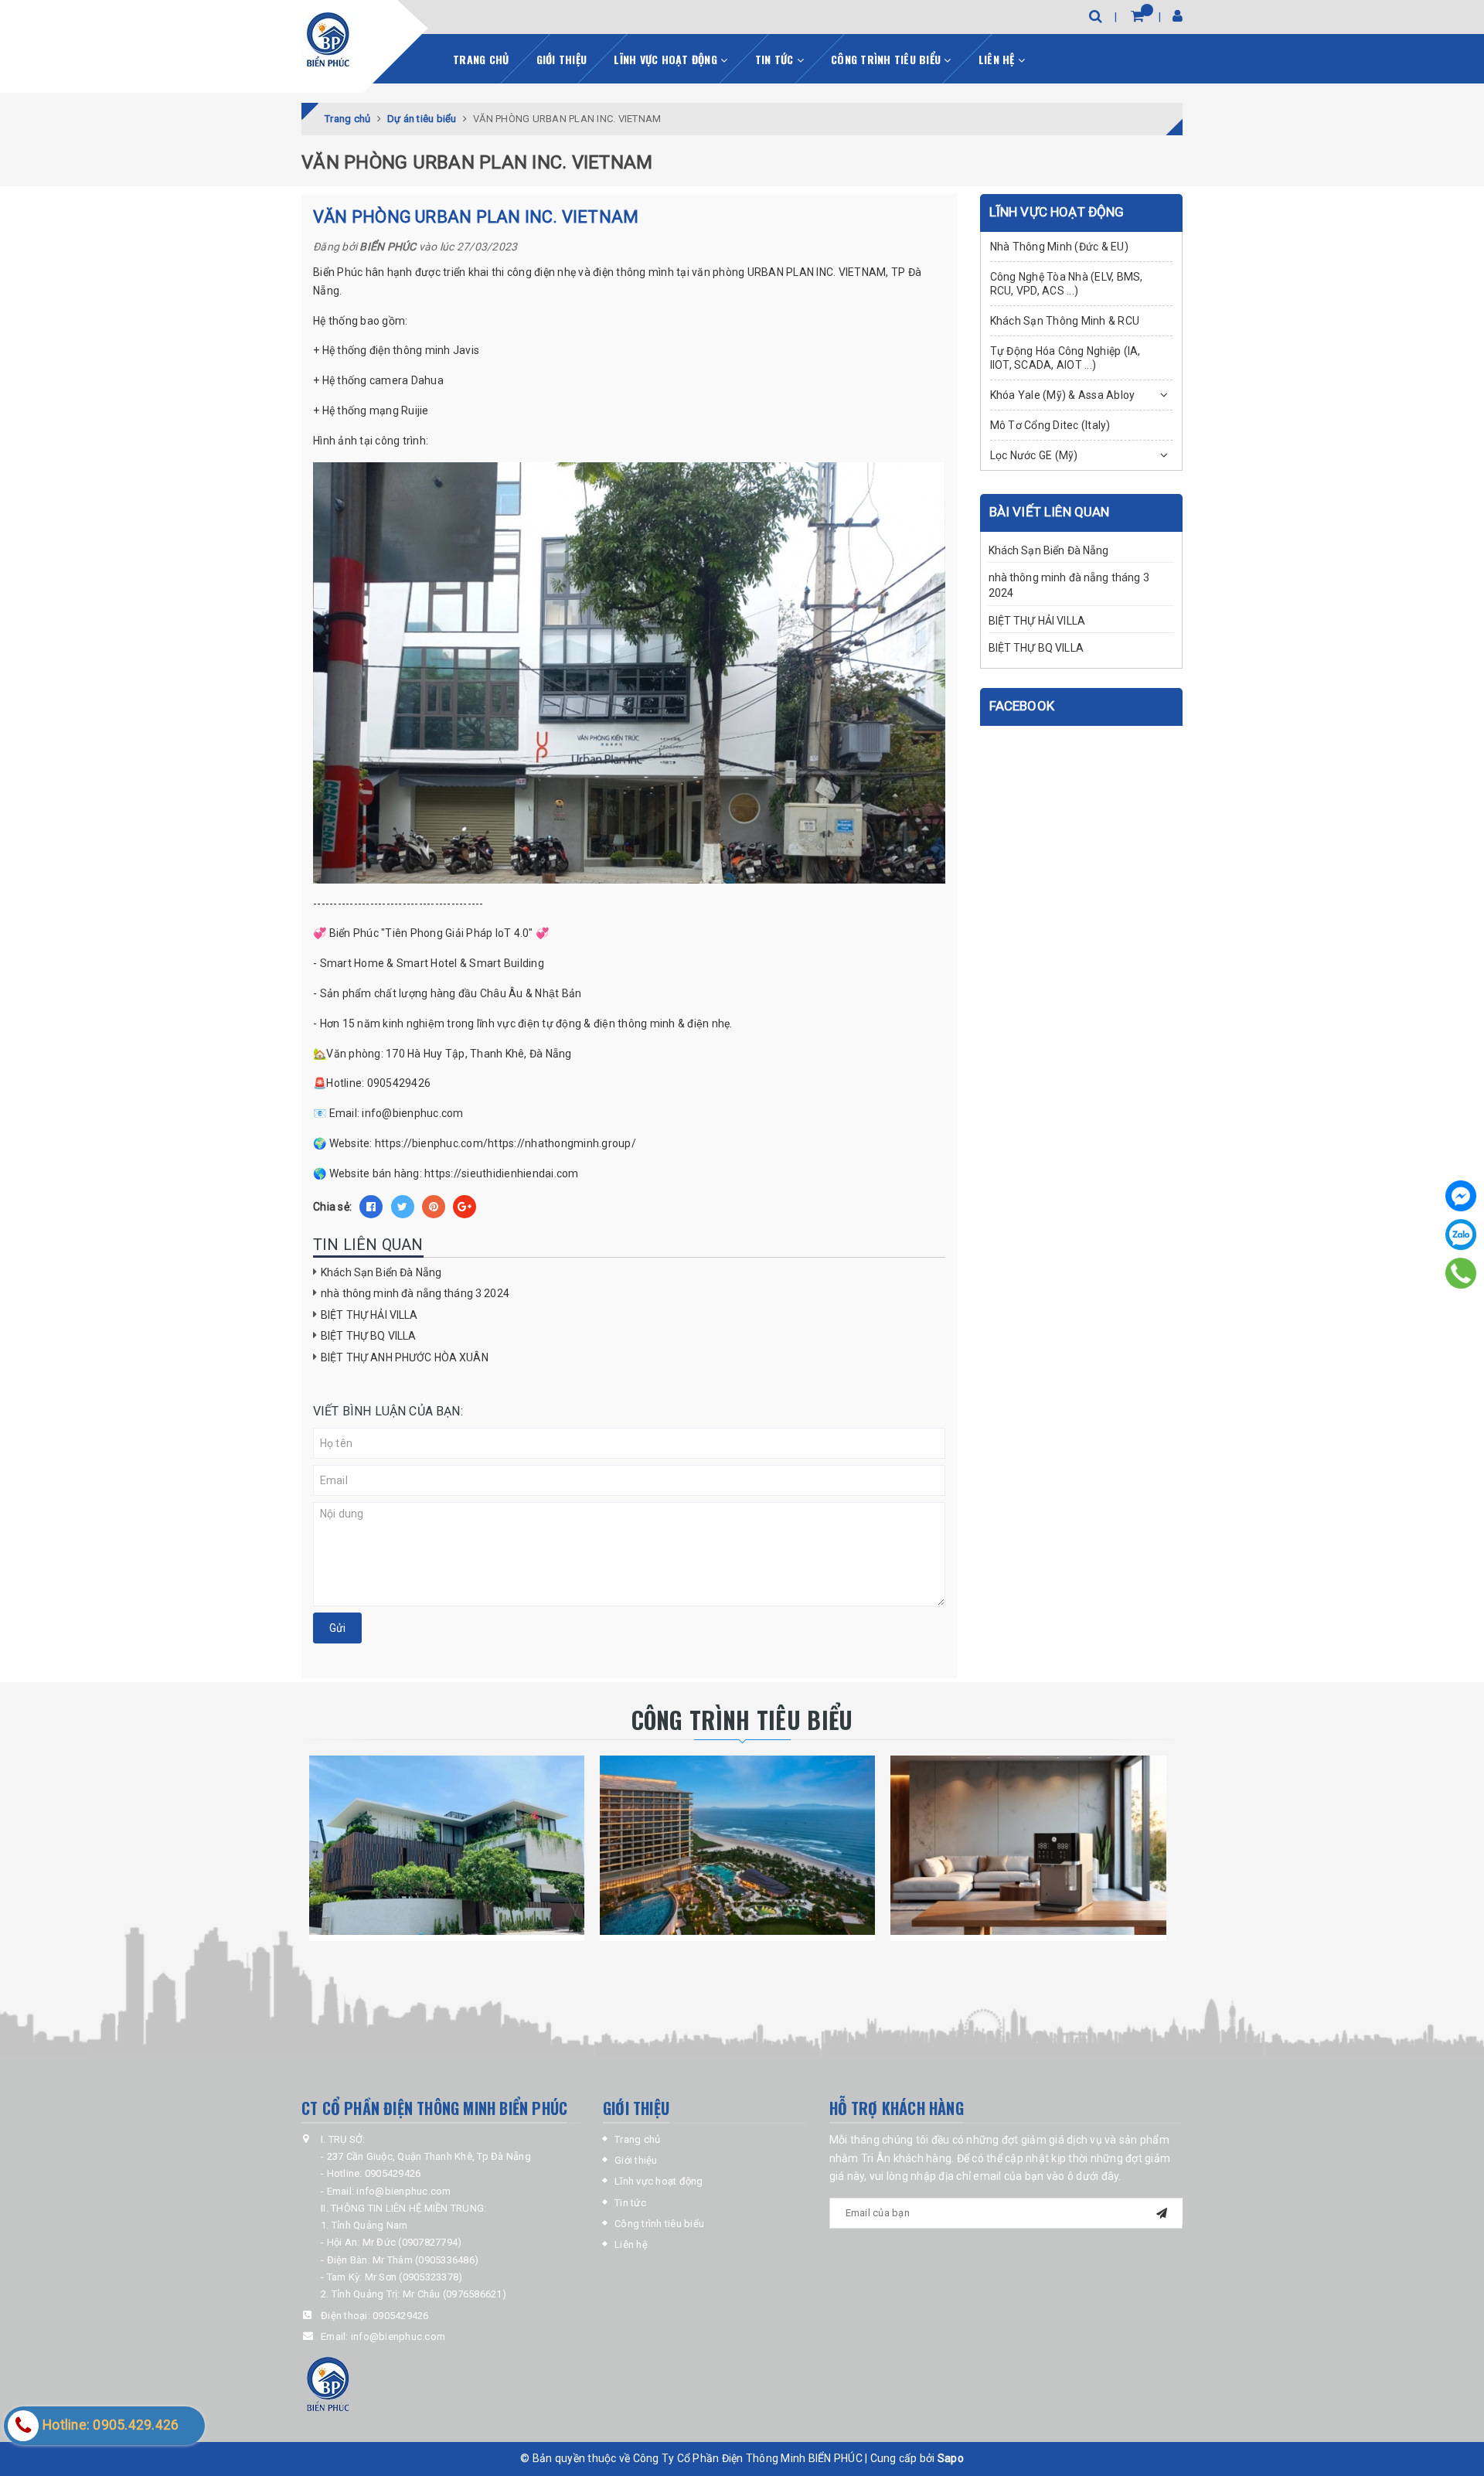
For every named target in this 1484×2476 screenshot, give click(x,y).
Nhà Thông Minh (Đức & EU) (1059, 247)
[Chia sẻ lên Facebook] (371, 1207)
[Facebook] (1461, 1196)
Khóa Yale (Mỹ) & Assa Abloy (1063, 395)
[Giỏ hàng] (1137, 16)
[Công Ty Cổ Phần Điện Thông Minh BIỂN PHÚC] (328, 39)
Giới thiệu (562, 59)
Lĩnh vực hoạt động (667, 59)
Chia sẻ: (332, 1207)
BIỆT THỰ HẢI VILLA (369, 1315)
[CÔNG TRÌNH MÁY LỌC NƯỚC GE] (1028, 1845)
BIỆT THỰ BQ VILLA (368, 1336)
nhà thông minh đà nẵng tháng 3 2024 (415, 1293)
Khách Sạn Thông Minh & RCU (1065, 321)
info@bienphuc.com (398, 2336)
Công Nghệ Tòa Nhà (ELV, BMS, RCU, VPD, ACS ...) (1067, 284)
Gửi (337, 1628)
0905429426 (401, 2316)
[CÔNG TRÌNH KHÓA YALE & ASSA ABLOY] (737, 1845)
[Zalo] (1461, 1235)
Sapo (951, 2458)
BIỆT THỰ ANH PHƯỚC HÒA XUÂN (405, 1357)
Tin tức (776, 59)
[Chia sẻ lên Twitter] (403, 1207)
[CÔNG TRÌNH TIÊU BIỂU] (447, 1845)
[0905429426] (1461, 1273)
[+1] (465, 1207)
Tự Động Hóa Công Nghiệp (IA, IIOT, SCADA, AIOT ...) (1065, 358)
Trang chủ (481, 59)
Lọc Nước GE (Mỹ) (1034, 455)
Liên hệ (998, 59)
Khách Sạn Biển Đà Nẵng (381, 1272)
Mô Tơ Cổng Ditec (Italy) (1050, 425)
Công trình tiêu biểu (887, 59)
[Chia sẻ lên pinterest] (434, 1207)
